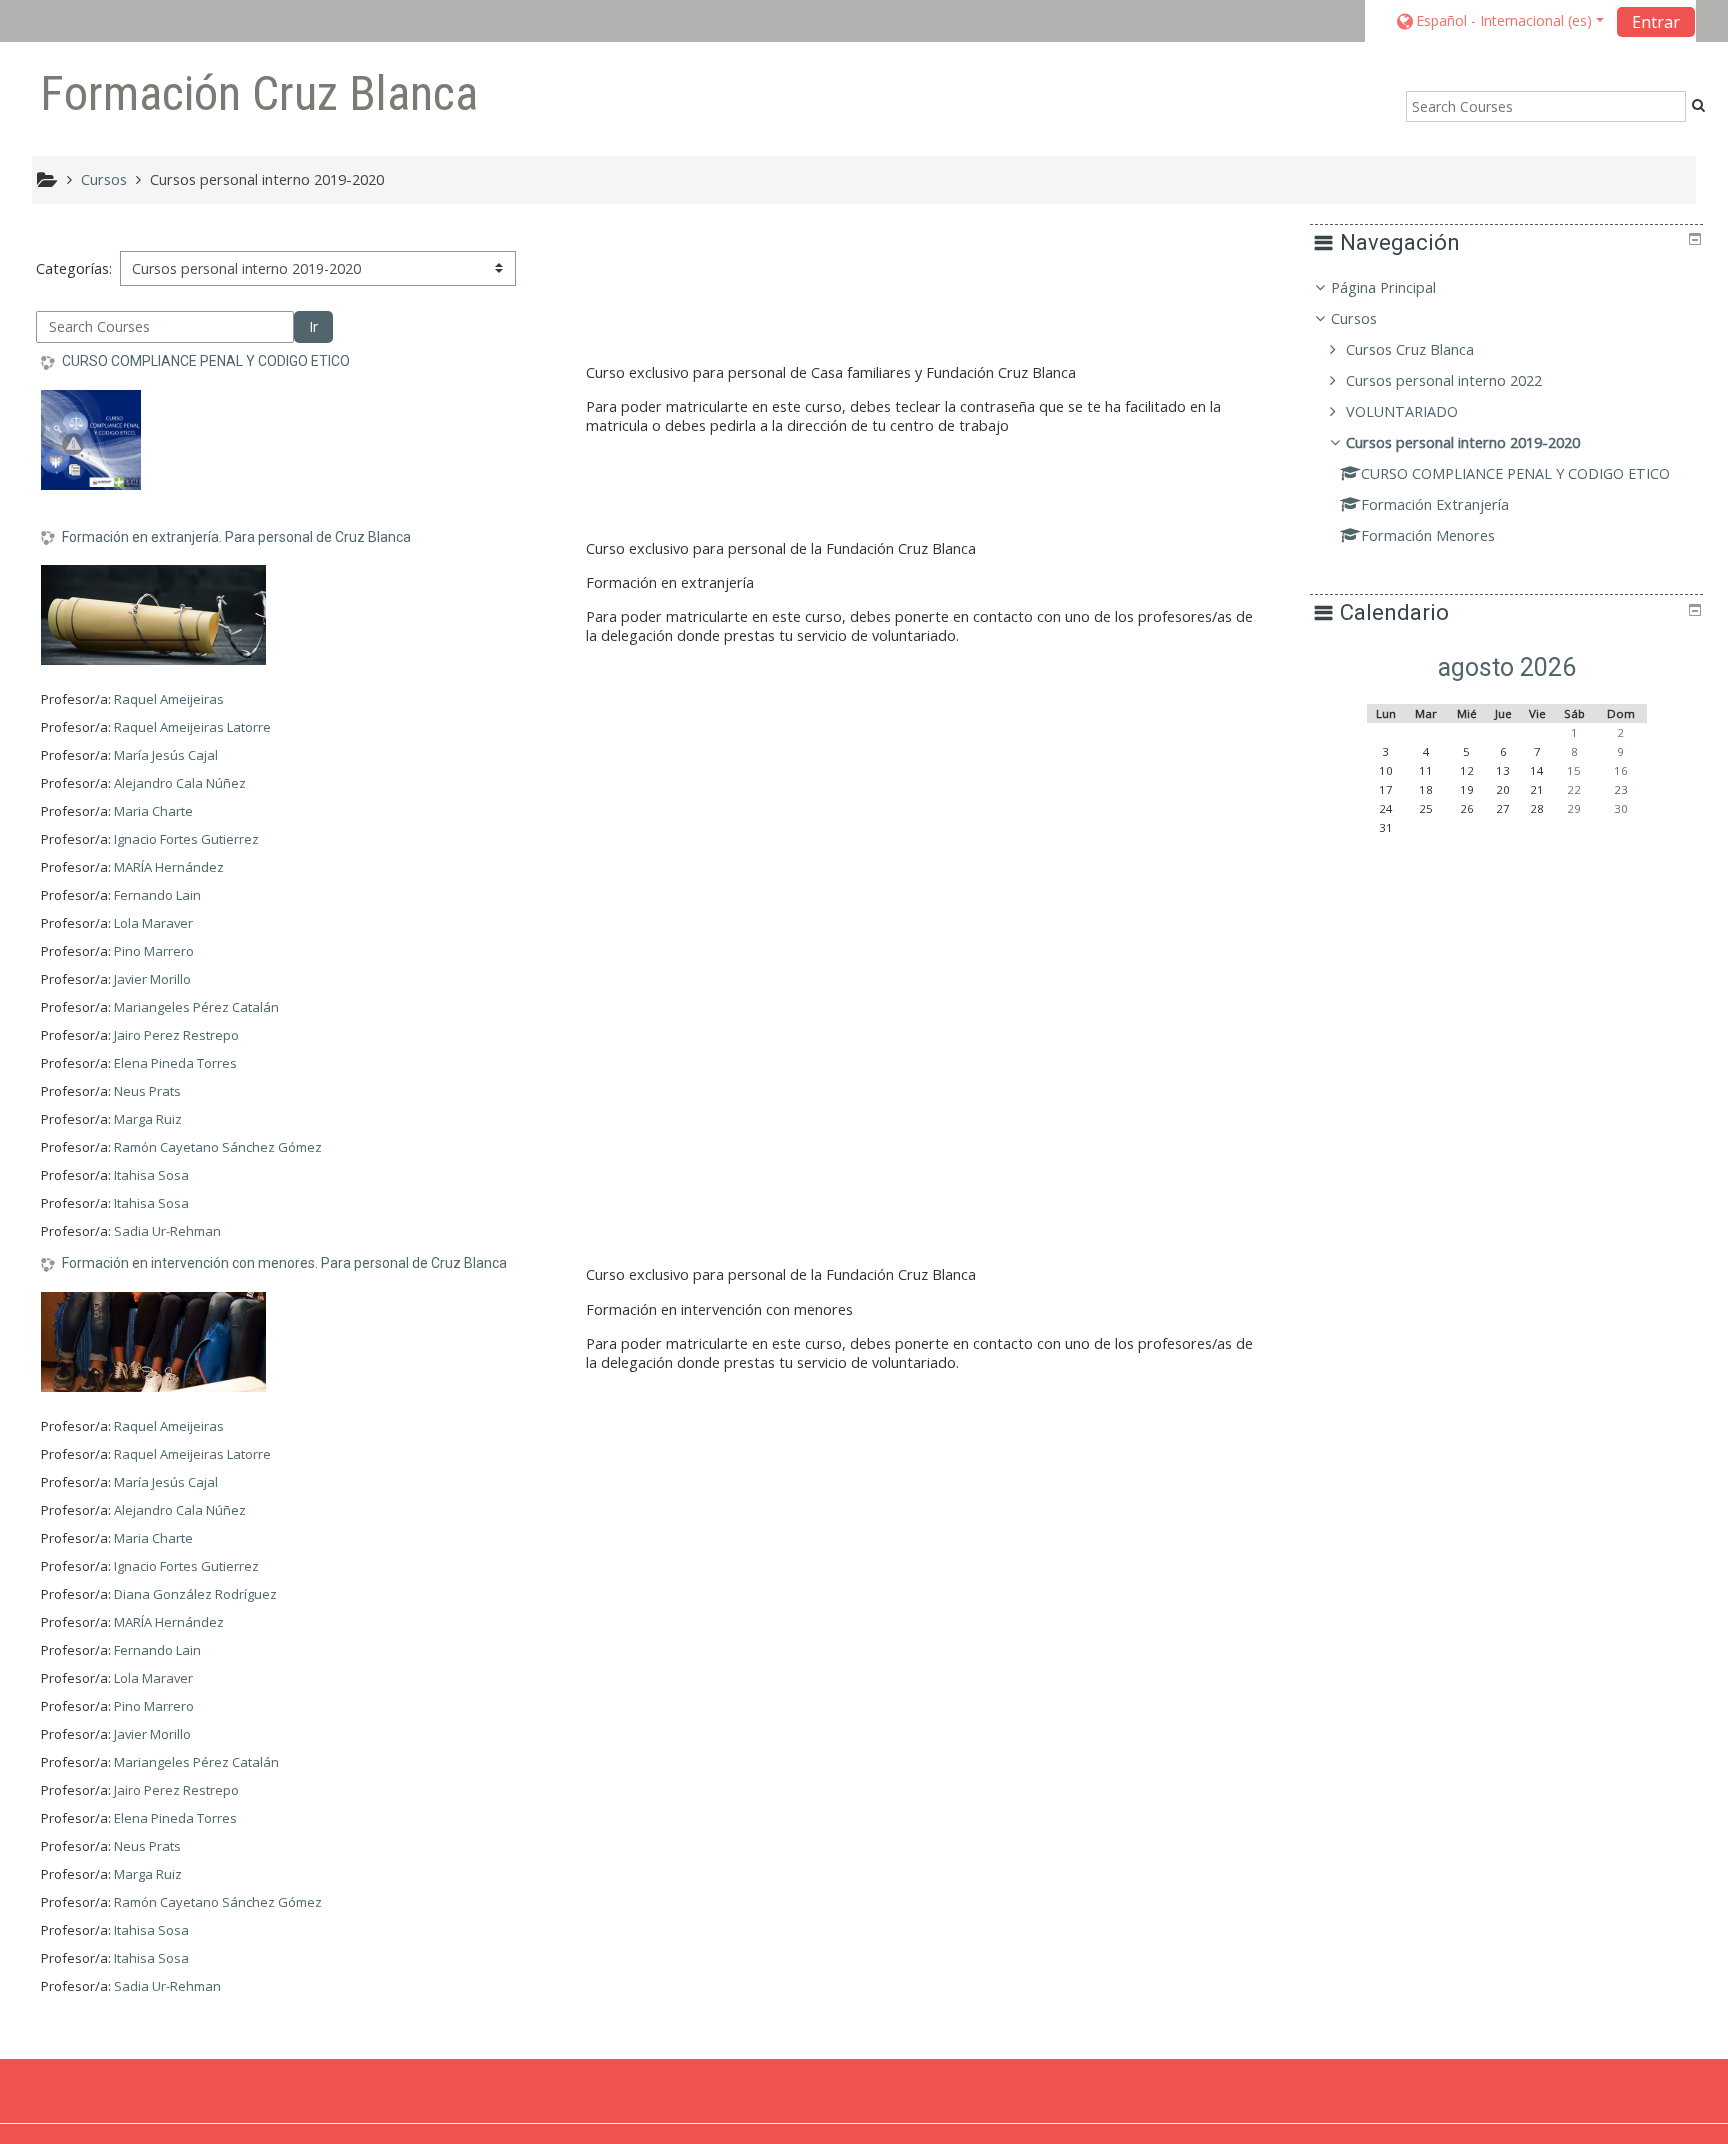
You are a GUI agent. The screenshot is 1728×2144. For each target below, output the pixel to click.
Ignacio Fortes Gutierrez (186, 839)
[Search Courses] (1698, 104)
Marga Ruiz (148, 1119)
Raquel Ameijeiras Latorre (192, 727)
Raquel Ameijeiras (169, 699)
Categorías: (74, 268)
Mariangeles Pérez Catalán (196, 1007)
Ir (313, 326)
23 (1621, 789)
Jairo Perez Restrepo (176, 1035)
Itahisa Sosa (151, 1175)
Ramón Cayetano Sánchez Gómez (218, 1147)
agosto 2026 (1507, 667)
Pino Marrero (154, 951)
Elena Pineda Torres (175, 1063)
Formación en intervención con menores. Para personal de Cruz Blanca (284, 1263)
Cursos (1354, 318)
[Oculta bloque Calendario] (1695, 610)
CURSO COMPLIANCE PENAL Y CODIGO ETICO (206, 361)
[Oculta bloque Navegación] (1695, 239)
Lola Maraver (153, 923)
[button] (1499, 20)
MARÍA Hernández (169, 867)
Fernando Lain (157, 895)
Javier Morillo (152, 979)
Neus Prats (147, 1091)
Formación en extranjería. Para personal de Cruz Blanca (236, 537)
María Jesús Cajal (166, 755)
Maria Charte (153, 811)
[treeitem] (1506, 412)
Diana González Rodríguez (195, 1594)
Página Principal (1383, 287)
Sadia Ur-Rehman (167, 1231)
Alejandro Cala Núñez (180, 783)
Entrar (1656, 22)
